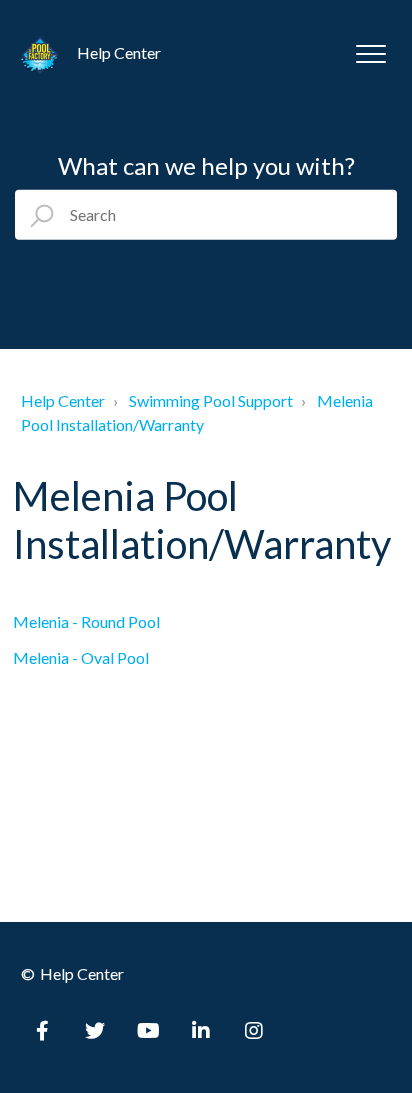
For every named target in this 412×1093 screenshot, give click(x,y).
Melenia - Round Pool (86, 621)
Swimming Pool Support (211, 400)
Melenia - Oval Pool (81, 657)
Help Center (63, 400)
